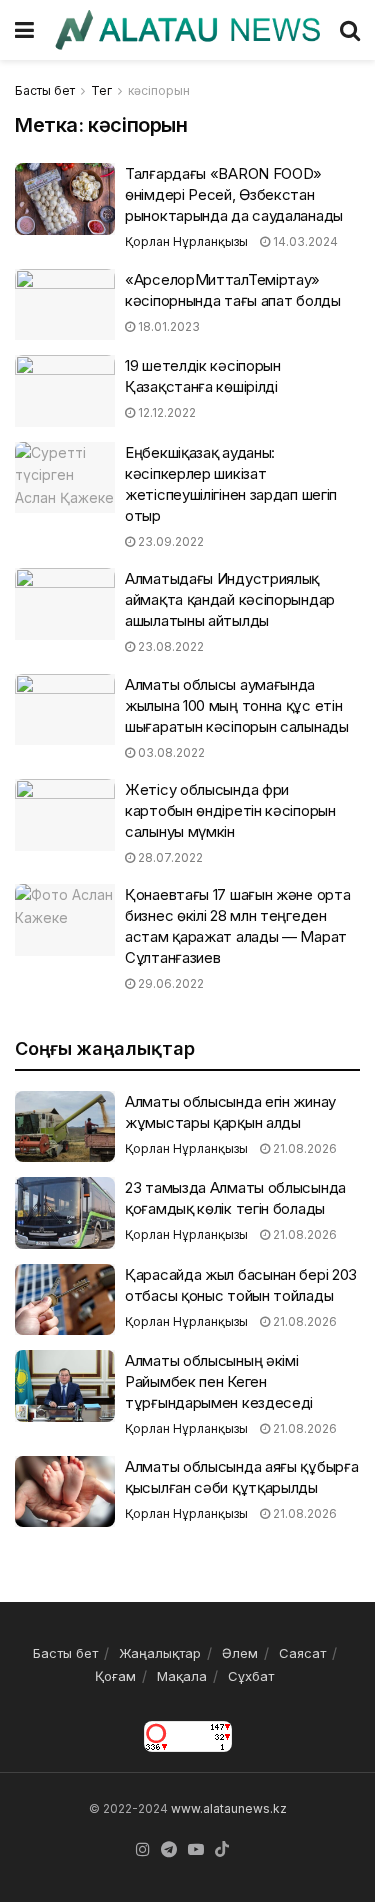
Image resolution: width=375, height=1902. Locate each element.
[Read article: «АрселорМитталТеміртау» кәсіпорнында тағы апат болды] (65, 305)
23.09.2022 (169, 541)
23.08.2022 (169, 646)
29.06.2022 (169, 983)
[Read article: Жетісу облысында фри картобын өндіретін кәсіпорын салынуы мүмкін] (65, 815)
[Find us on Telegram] (169, 1850)
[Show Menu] (24, 30)
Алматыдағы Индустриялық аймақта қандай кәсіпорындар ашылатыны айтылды (230, 599)
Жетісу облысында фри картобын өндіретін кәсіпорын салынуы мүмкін (230, 810)
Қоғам (115, 1676)
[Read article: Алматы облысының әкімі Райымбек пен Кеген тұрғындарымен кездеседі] (65, 1386)
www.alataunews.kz (229, 1808)
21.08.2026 (303, 1148)
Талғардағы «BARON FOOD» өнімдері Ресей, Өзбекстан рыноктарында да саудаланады (234, 194)
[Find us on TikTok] (222, 1850)
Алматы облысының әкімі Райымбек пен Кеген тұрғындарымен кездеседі (219, 1381)
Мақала (182, 1676)
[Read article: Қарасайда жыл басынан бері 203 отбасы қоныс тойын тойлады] (65, 1300)
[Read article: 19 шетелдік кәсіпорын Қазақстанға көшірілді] (65, 391)
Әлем (240, 1653)
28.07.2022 (169, 857)
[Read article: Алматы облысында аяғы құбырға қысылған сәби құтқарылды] (65, 1492)
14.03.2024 (304, 241)
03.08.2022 (170, 752)
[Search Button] (350, 30)
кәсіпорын (159, 90)
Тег (101, 90)
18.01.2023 (167, 326)
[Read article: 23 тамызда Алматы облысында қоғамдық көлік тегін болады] (65, 1213)
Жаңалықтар (160, 1653)
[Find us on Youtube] (196, 1850)
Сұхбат (251, 1676)
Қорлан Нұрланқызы (186, 241)
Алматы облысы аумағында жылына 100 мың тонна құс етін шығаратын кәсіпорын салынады (237, 705)
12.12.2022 (165, 412)
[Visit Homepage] (187, 29)
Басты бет (45, 90)
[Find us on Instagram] (143, 1850)
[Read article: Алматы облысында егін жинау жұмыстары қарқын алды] (65, 1127)
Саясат (302, 1653)
